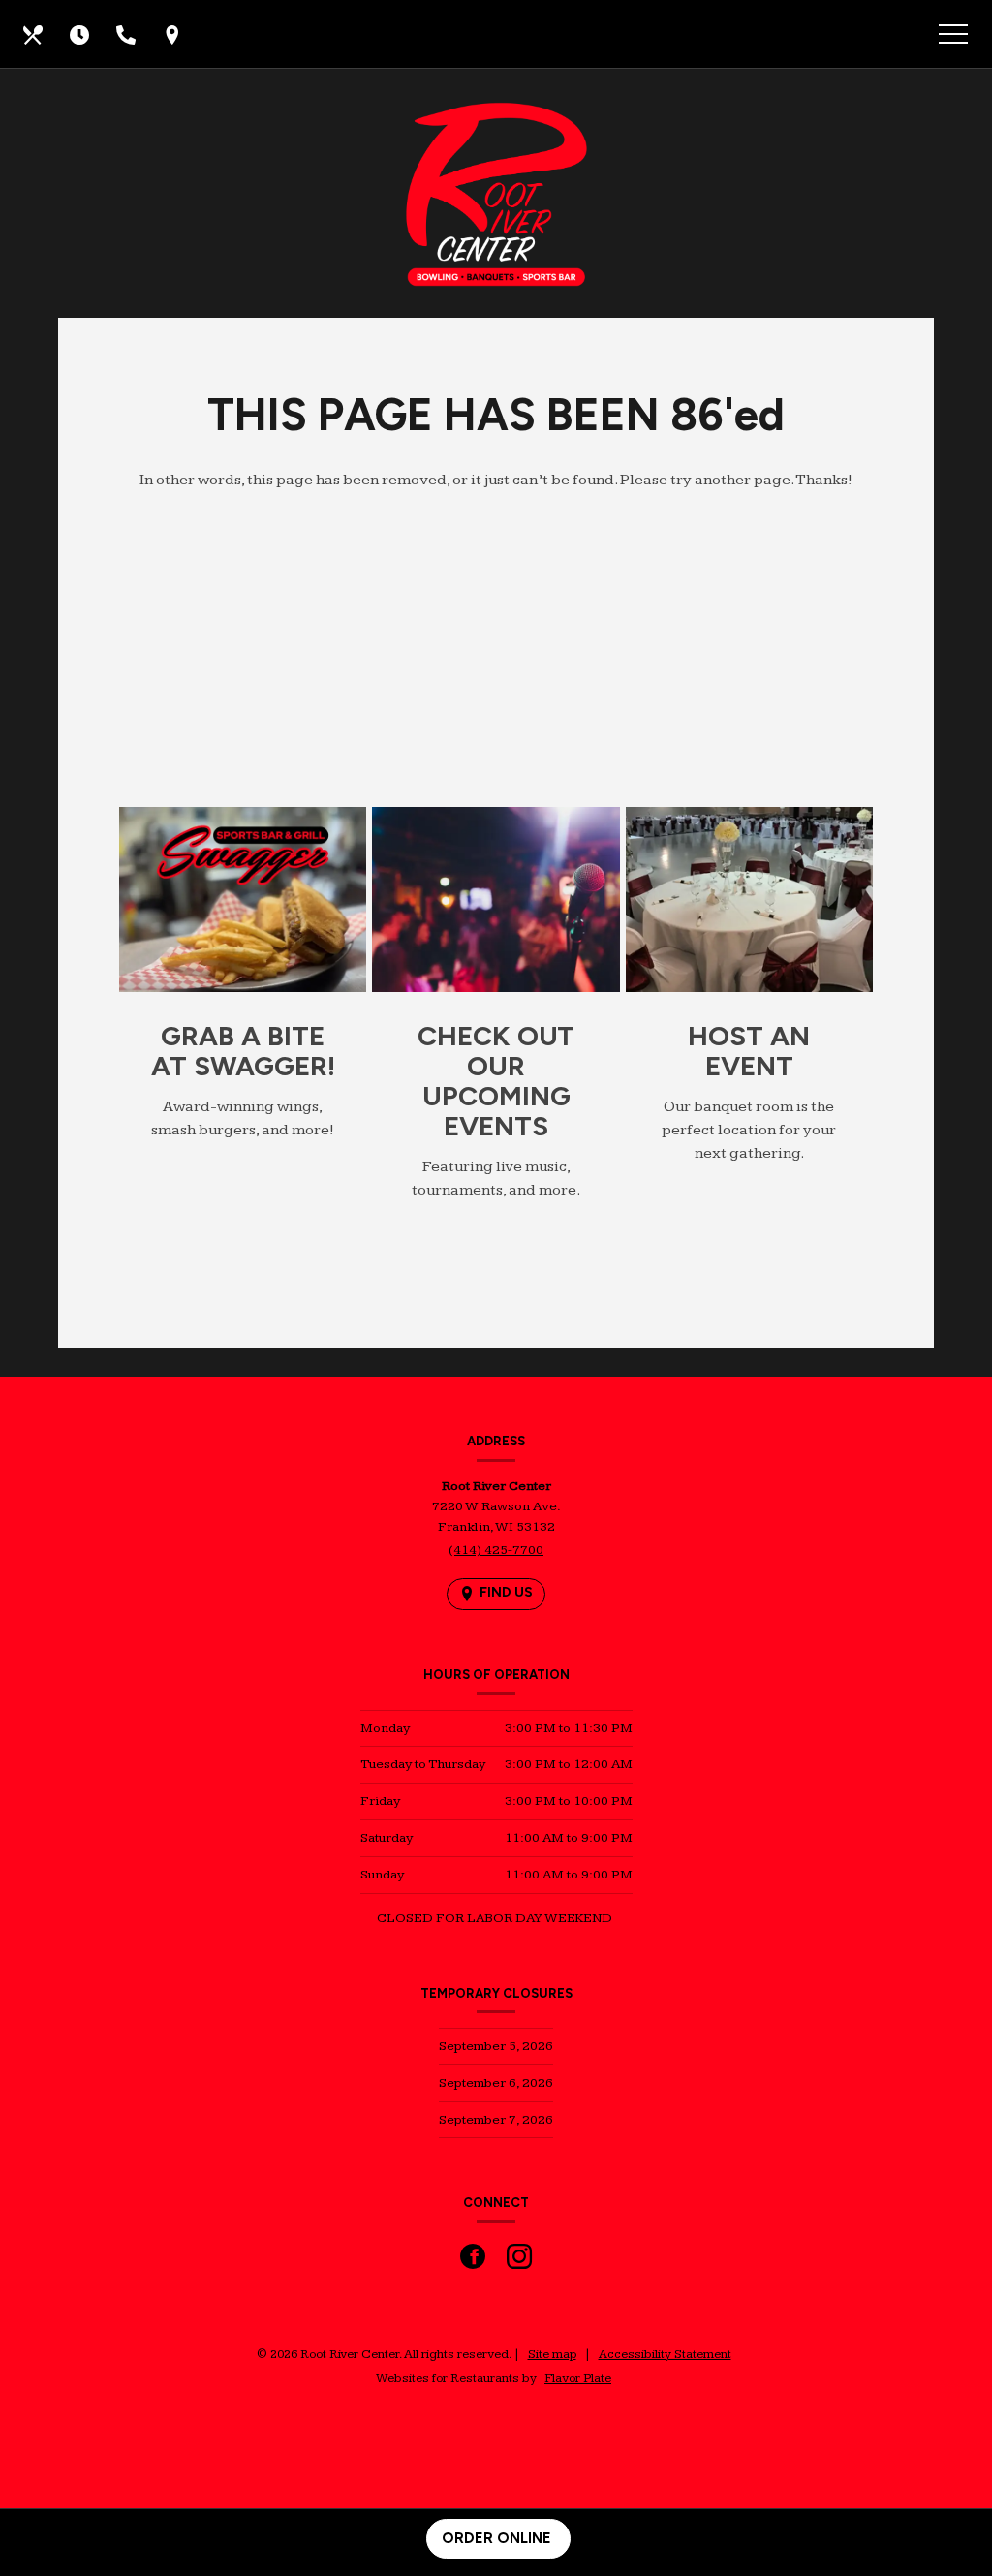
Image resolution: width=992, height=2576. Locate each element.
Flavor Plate (578, 2378)
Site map (552, 2354)
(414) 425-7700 (496, 1550)
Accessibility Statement (665, 2354)
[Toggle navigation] (953, 37)
